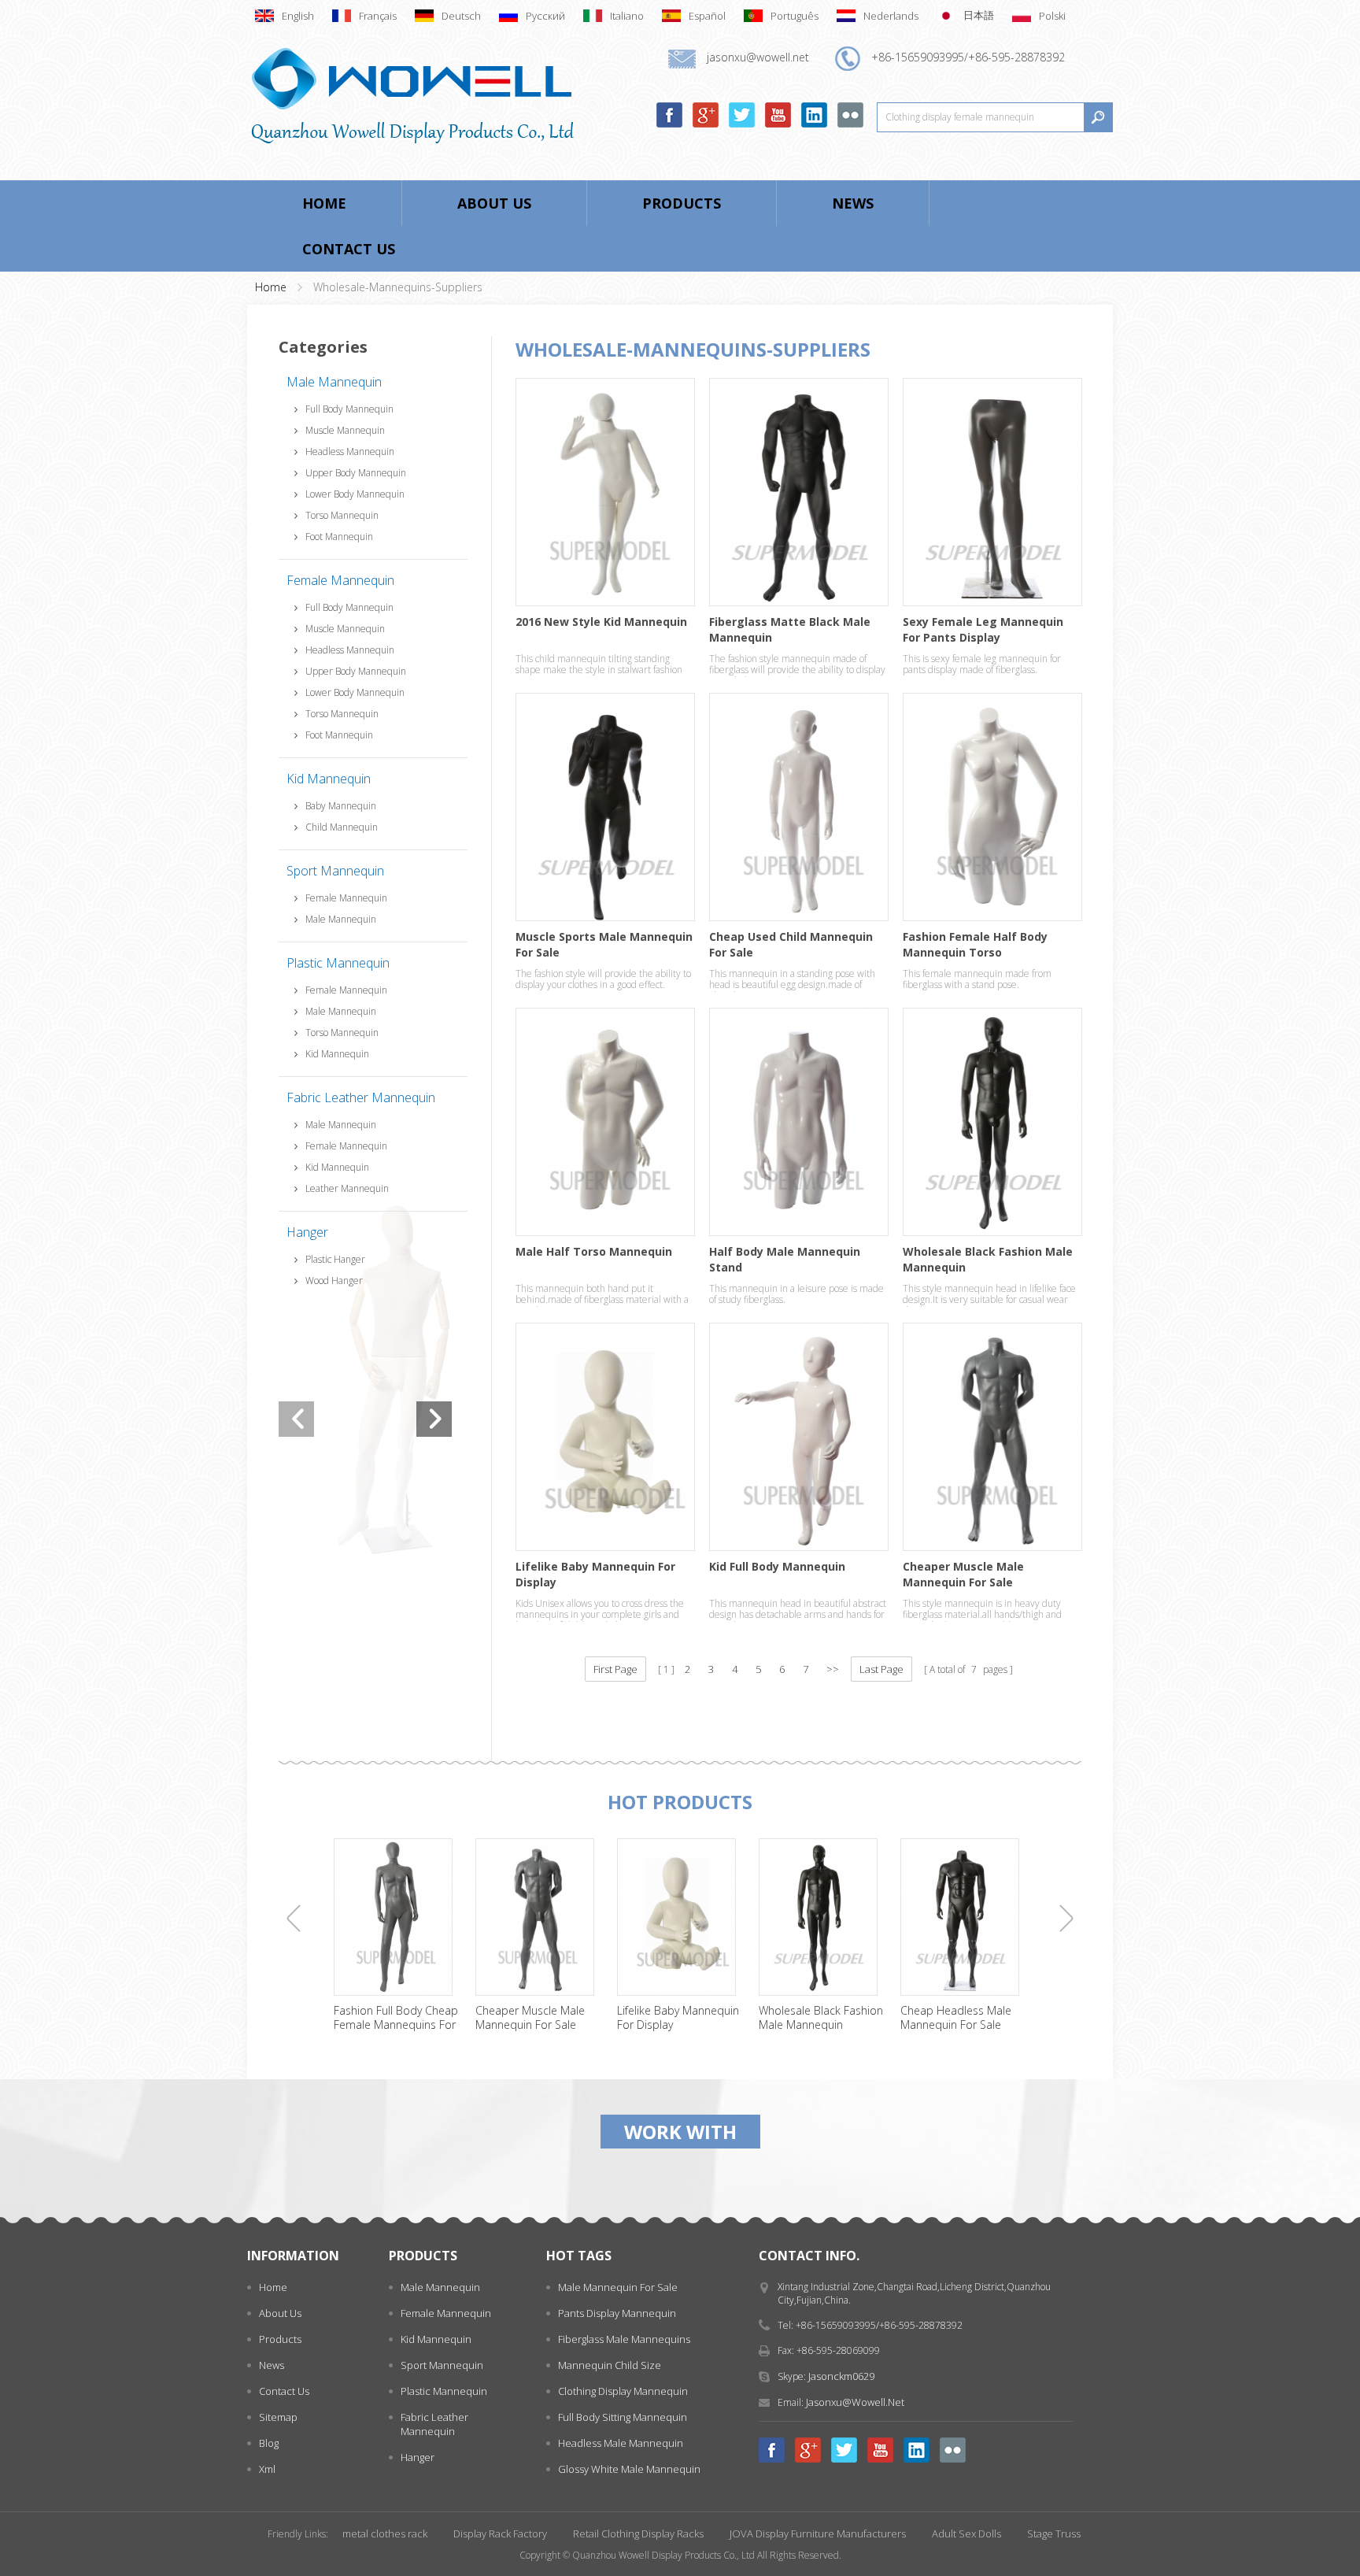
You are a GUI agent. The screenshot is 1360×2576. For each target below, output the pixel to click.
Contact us (349, 249)
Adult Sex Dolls (966, 2533)
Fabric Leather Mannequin (361, 1097)
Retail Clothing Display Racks (638, 2533)
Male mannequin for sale (618, 2287)
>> (833, 1669)
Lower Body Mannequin (355, 494)
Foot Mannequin (339, 537)
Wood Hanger (334, 1281)
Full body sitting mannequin (623, 2417)
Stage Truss (1054, 2533)
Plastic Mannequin (338, 963)
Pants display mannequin (617, 2313)
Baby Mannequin (341, 806)
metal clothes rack (385, 2533)
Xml (267, 2469)
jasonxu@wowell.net (855, 2402)
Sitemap (278, 2417)
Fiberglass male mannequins (624, 2339)
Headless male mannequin (621, 2443)
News (853, 203)
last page (881, 1669)
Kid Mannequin (329, 779)
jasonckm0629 (841, 2376)
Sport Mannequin (335, 871)
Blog (269, 2443)
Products (682, 203)
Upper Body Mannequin (356, 473)
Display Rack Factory (500, 2533)
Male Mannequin (334, 382)
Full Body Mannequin (349, 409)
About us (494, 203)
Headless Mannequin (350, 452)
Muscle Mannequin (345, 430)
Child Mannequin (342, 827)
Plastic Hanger (335, 1259)
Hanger (307, 1232)
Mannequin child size (610, 2365)
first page (615, 1669)
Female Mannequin (340, 580)
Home (324, 203)
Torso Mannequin (342, 515)
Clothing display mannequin (623, 2391)
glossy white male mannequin (629, 2469)
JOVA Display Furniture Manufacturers (818, 2533)
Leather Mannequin (347, 1188)
